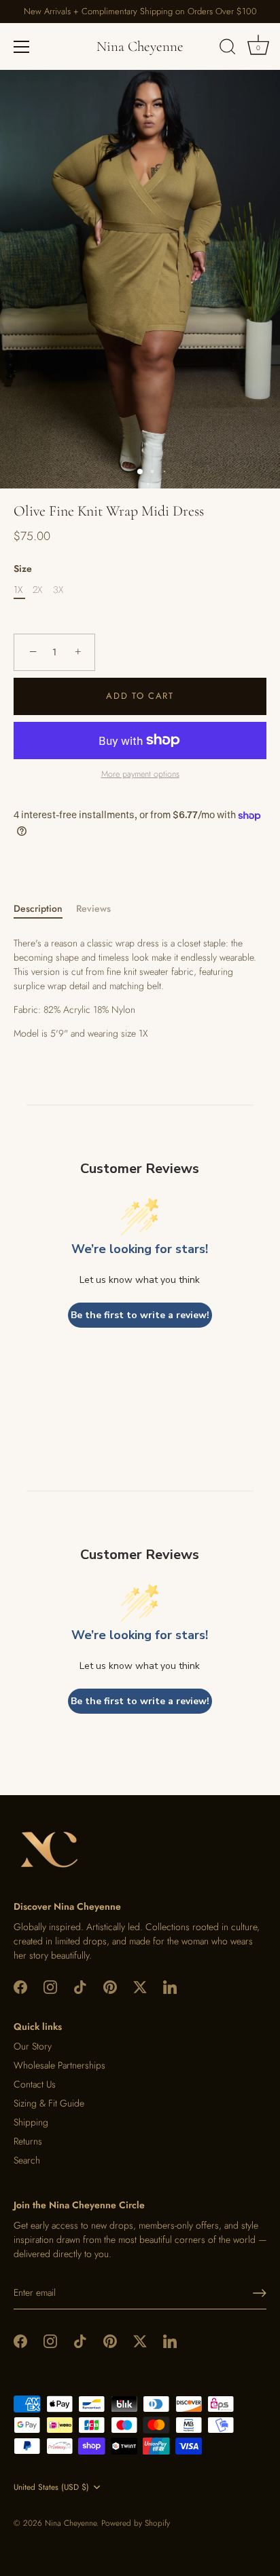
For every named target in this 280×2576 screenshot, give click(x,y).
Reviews (93, 908)
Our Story (33, 2046)
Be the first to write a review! (140, 1315)
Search (27, 2160)
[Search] (228, 49)
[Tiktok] (80, 1986)
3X (58, 590)
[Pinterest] (110, 1986)
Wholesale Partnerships (59, 2065)
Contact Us (35, 2084)
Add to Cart (140, 696)
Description (38, 908)
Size (23, 569)
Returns (28, 2141)
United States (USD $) (51, 2487)
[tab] (45, 909)
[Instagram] (50, 1986)
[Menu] (22, 47)
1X (18, 590)
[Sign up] (260, 2293)
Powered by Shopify (136, 2523)
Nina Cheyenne (140, 46)
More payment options (140, 774)
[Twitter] (140, 1986)
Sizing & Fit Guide (49, 2103)
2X (37, 590)
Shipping (31, 2122)
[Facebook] (20, 1986)
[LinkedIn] (170, 1986)
